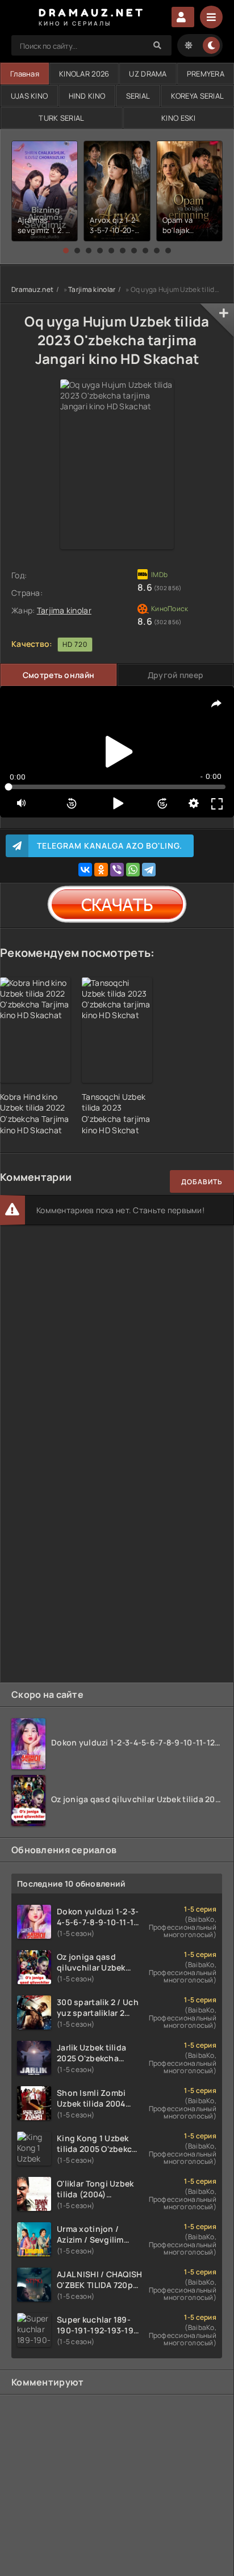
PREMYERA (206, 74)
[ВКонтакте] (85, 870)
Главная (25, 74)
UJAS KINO (30, 96)
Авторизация (183, 17)
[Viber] (117, 870)
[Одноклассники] (101, 870)
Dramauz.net (32, 289)
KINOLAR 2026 (84, 74)
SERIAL (138, 96)
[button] (66, 251)
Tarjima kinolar (92, 289)
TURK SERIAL (61, 118)
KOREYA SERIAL (198, 96)
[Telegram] (149, 870)
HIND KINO (87, 96)
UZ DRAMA (148, 74)
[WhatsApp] (133, 870)
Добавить (202, 1182)
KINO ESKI (179, 118)
